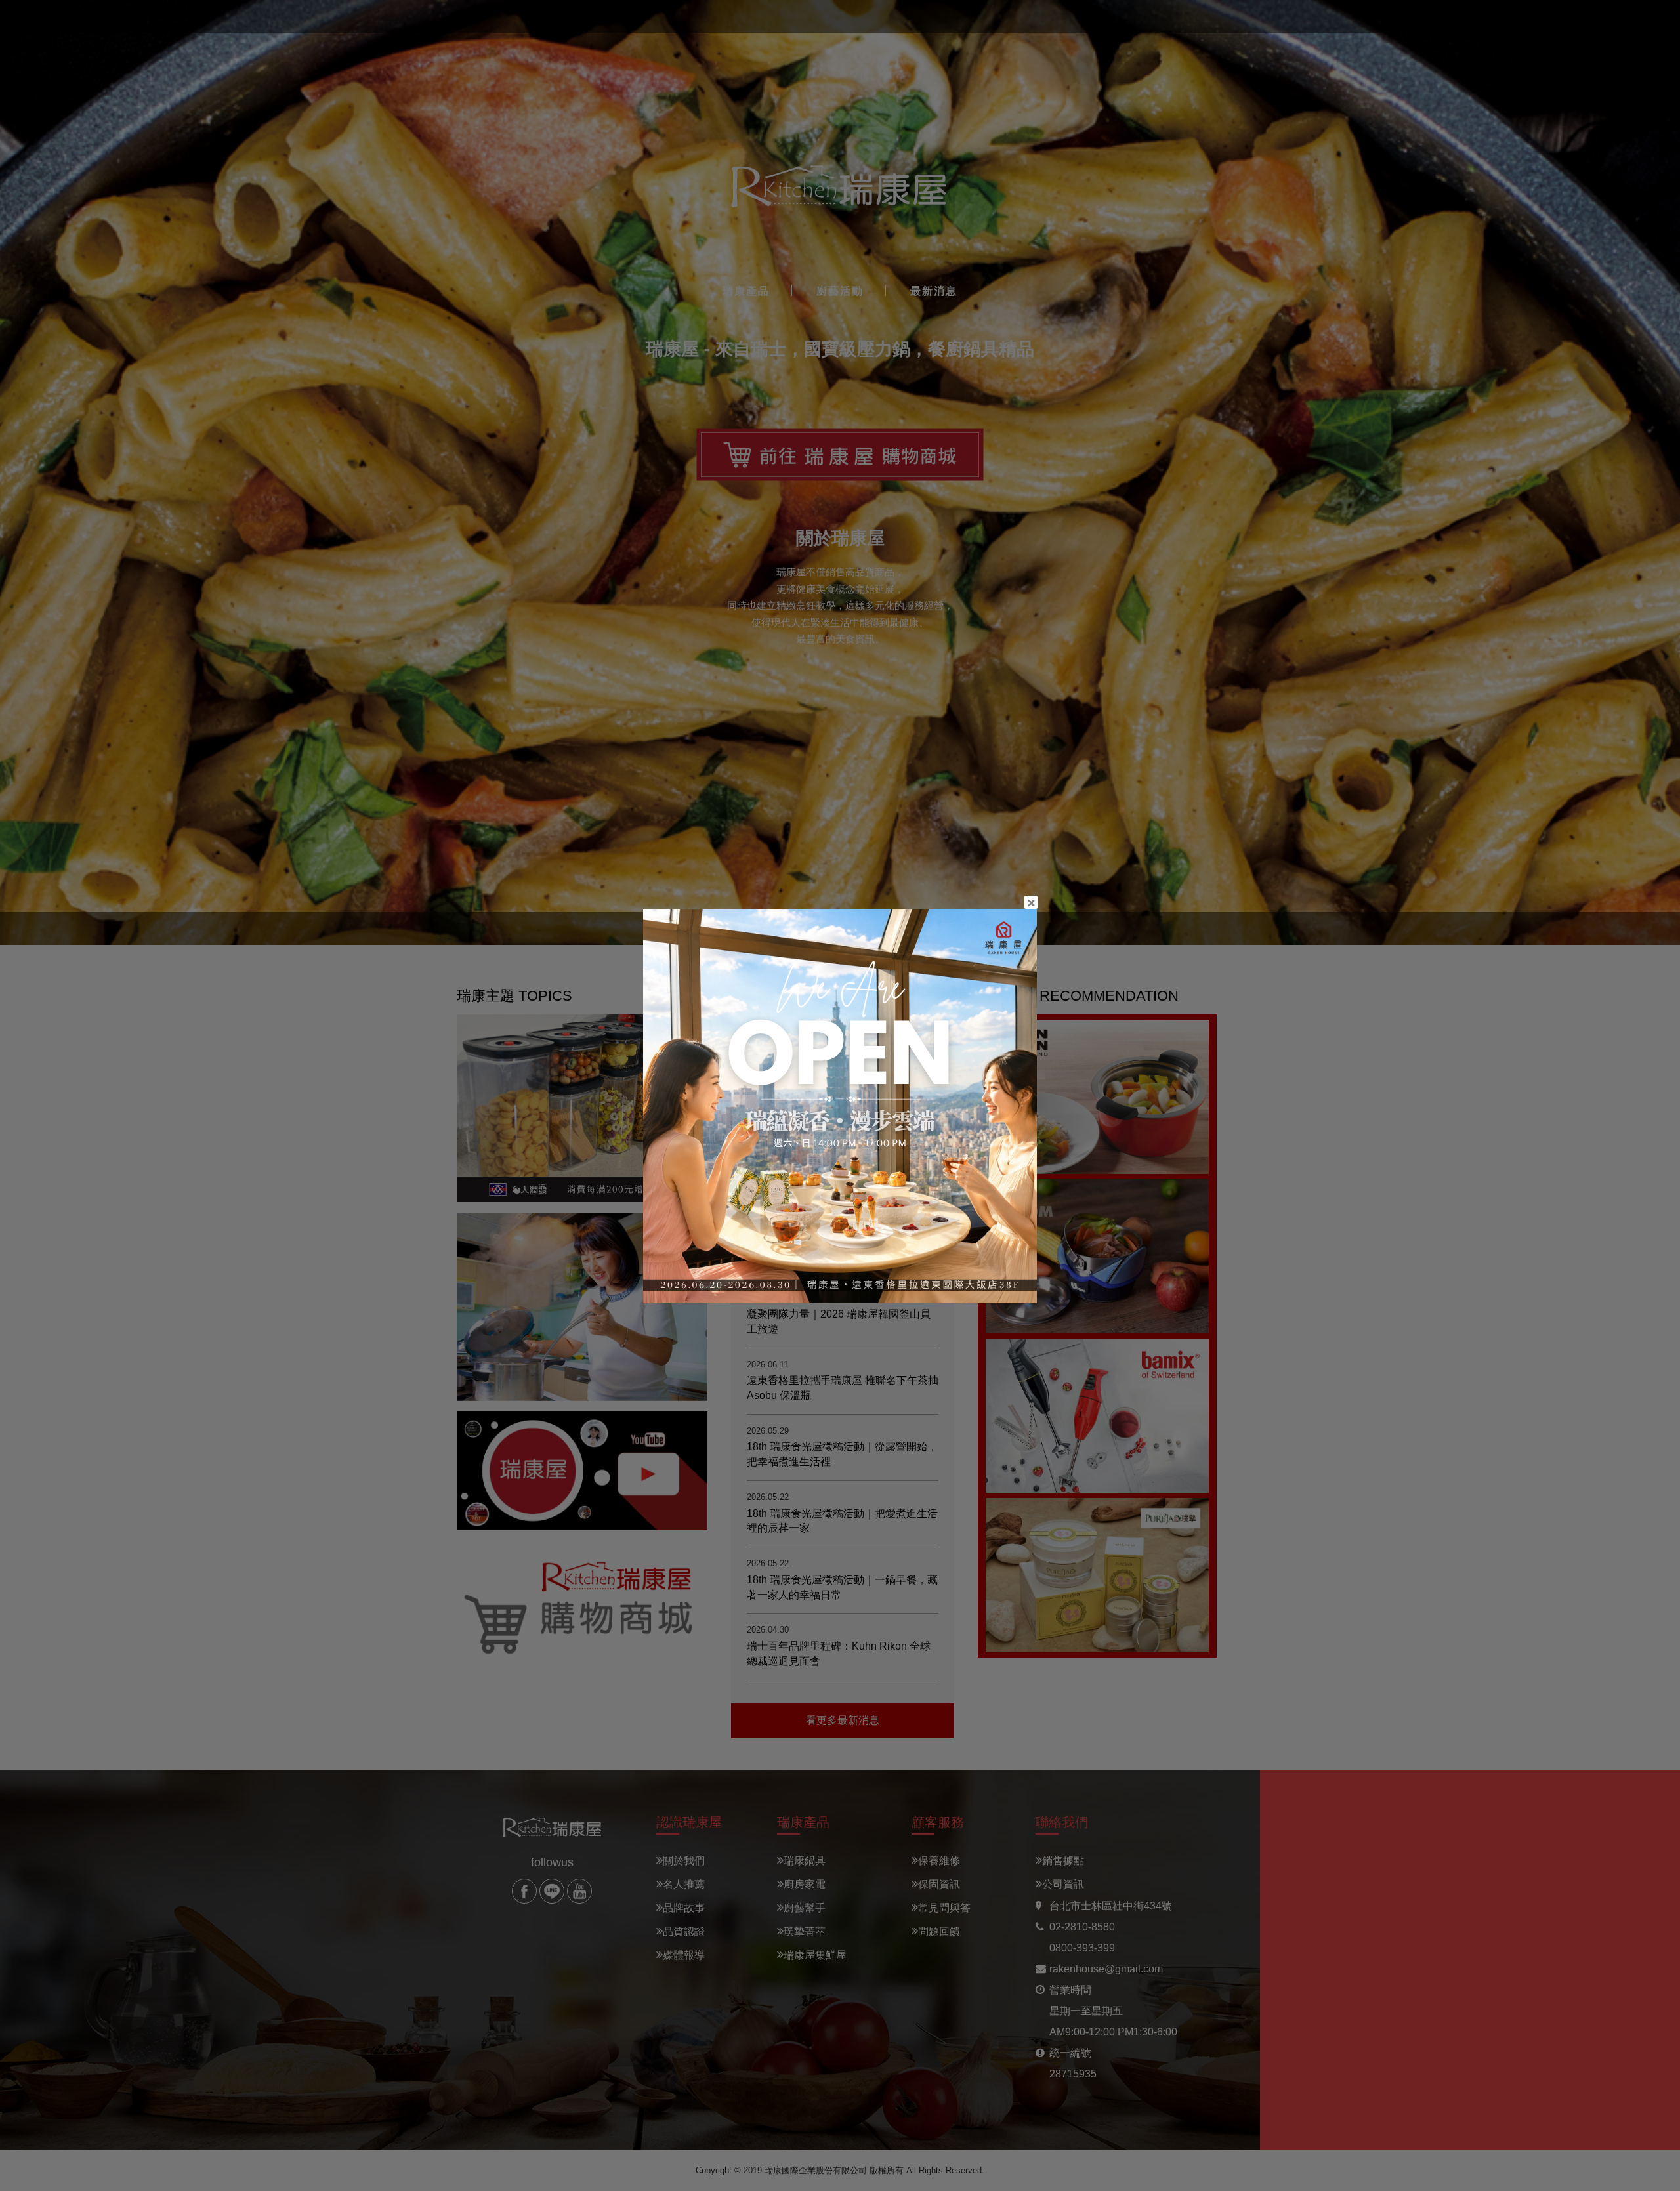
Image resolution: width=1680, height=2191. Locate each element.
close (1031, 902)
